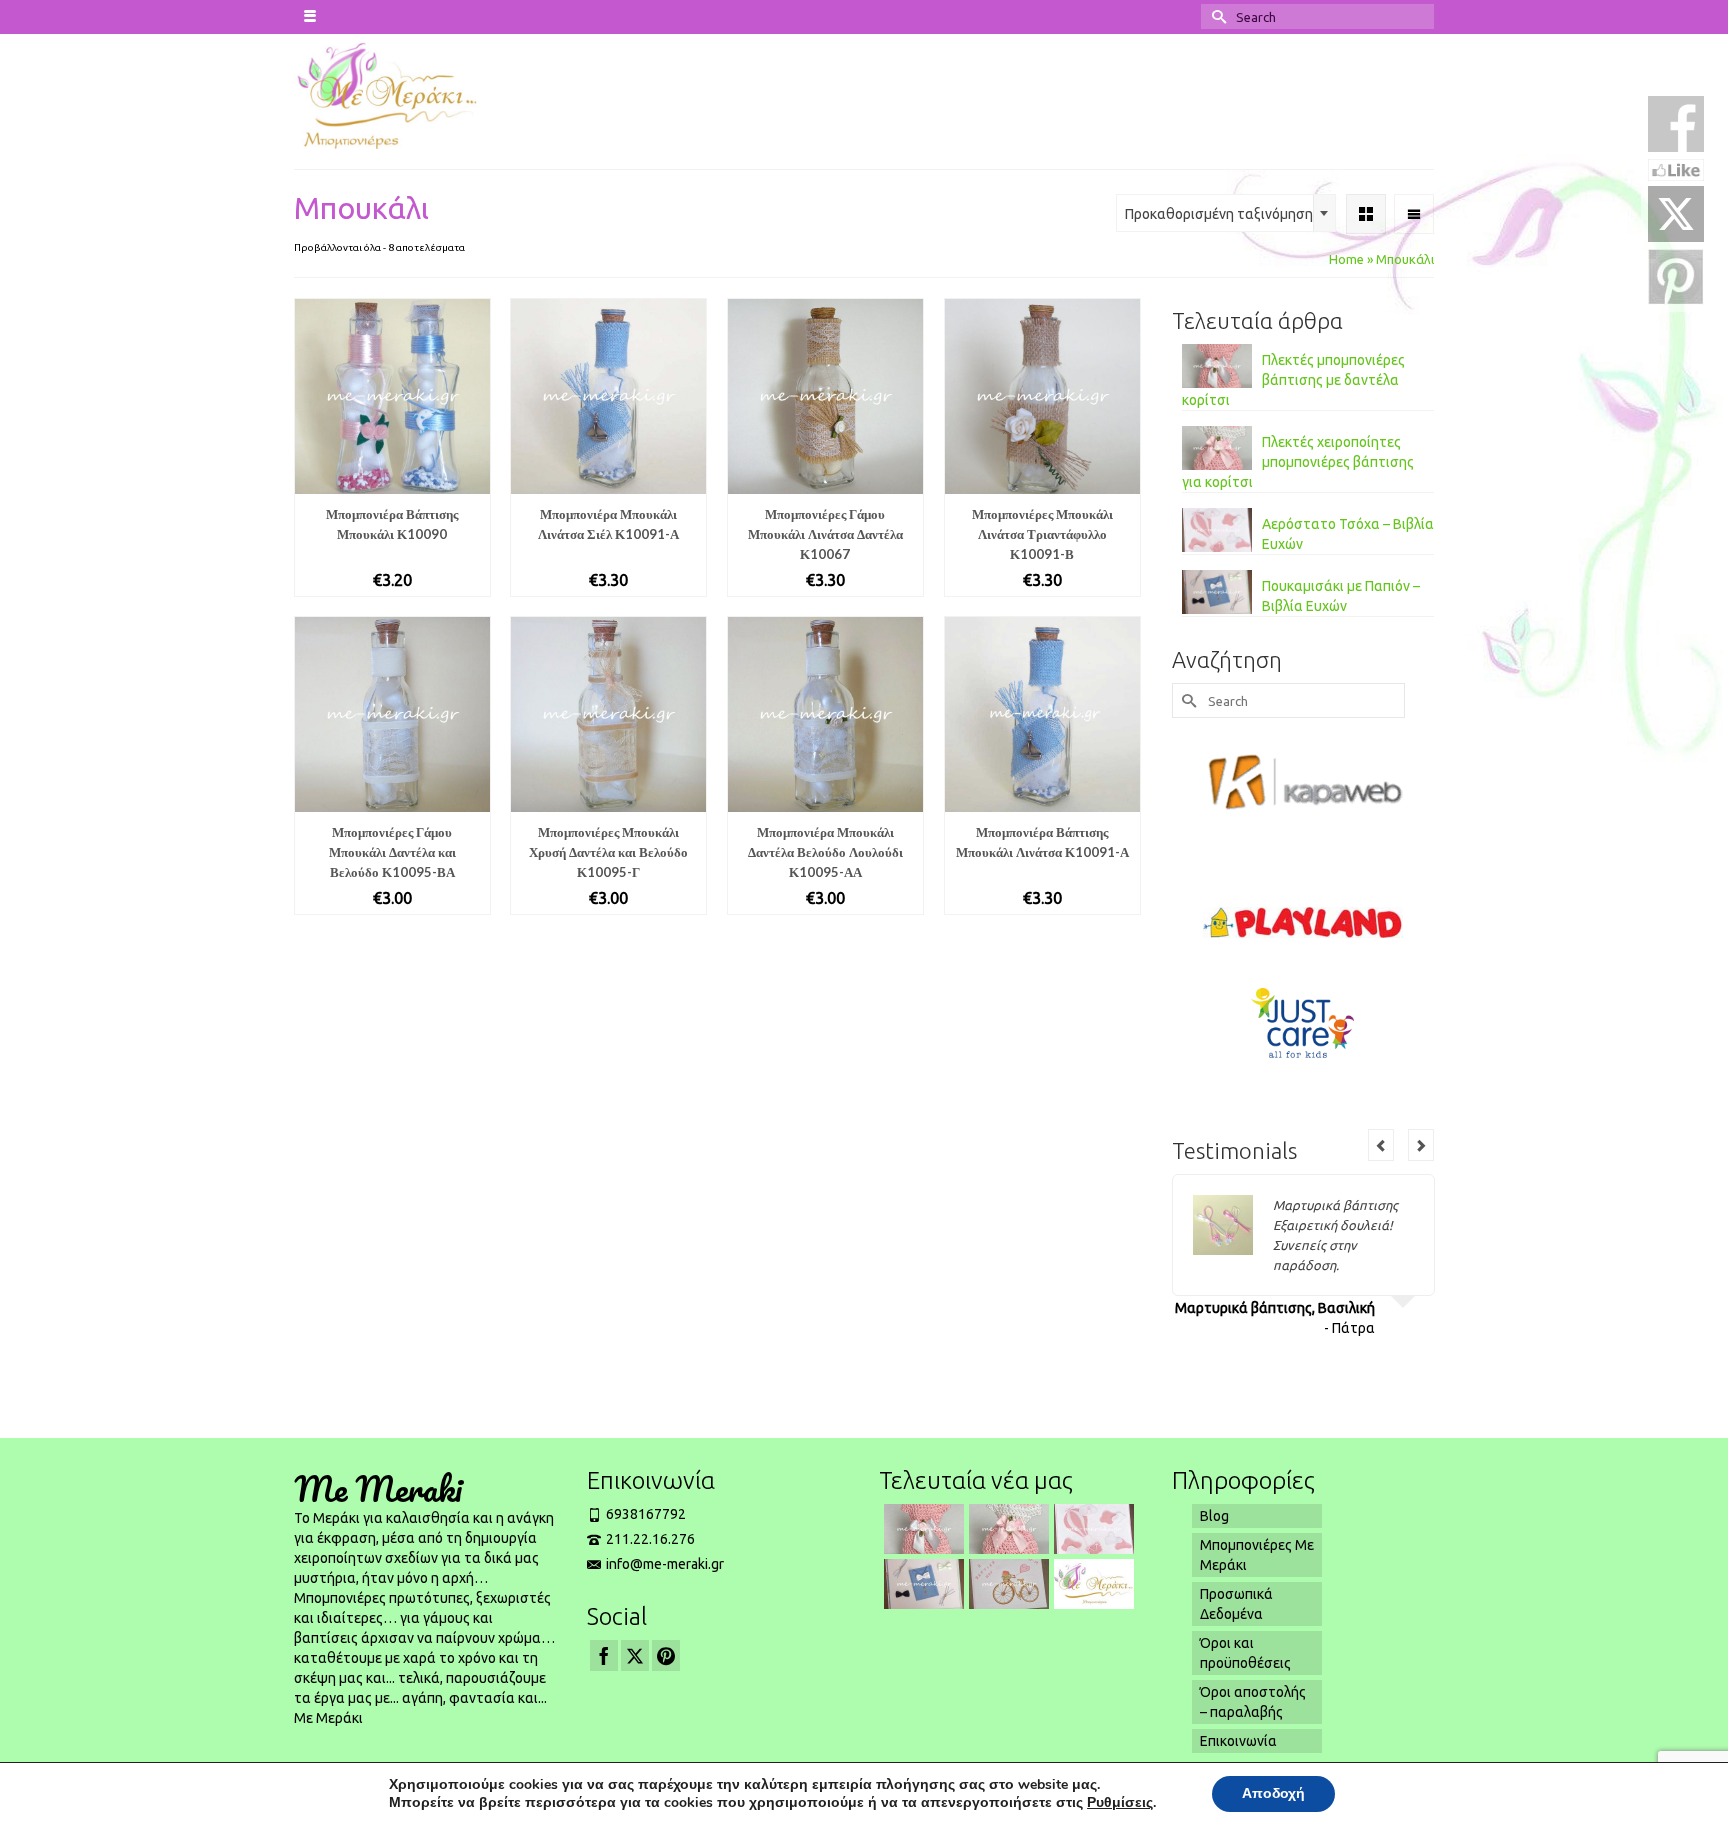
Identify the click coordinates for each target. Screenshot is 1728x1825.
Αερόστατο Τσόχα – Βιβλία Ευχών (1348, 534)
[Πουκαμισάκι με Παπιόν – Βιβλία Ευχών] (921, 1584)
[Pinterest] (666, 1655)
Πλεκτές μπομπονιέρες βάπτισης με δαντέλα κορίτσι (1293, 380)
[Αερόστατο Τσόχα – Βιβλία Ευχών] (1091, 1529)
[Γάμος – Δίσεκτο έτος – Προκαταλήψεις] (1091, 1584)
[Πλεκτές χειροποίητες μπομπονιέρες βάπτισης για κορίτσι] (1006, 1529)
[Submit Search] (1216, 16)
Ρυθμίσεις (1120, 1803)
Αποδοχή (1273, 1793)
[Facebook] (604, 1655)
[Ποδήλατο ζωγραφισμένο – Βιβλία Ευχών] (1006, 1584)
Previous (1381, 1145)
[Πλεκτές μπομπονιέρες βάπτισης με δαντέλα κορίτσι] (921, 1529)
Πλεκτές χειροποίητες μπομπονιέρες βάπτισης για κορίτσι (1298, 462)
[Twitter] (635, 1655)
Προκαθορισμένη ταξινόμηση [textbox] (1219, 214)
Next (1421, 1145)
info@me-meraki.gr (665, 1564)
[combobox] (1226, 213)
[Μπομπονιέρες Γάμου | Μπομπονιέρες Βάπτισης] (425, 94)
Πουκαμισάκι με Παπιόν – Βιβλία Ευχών (1341, 596)
